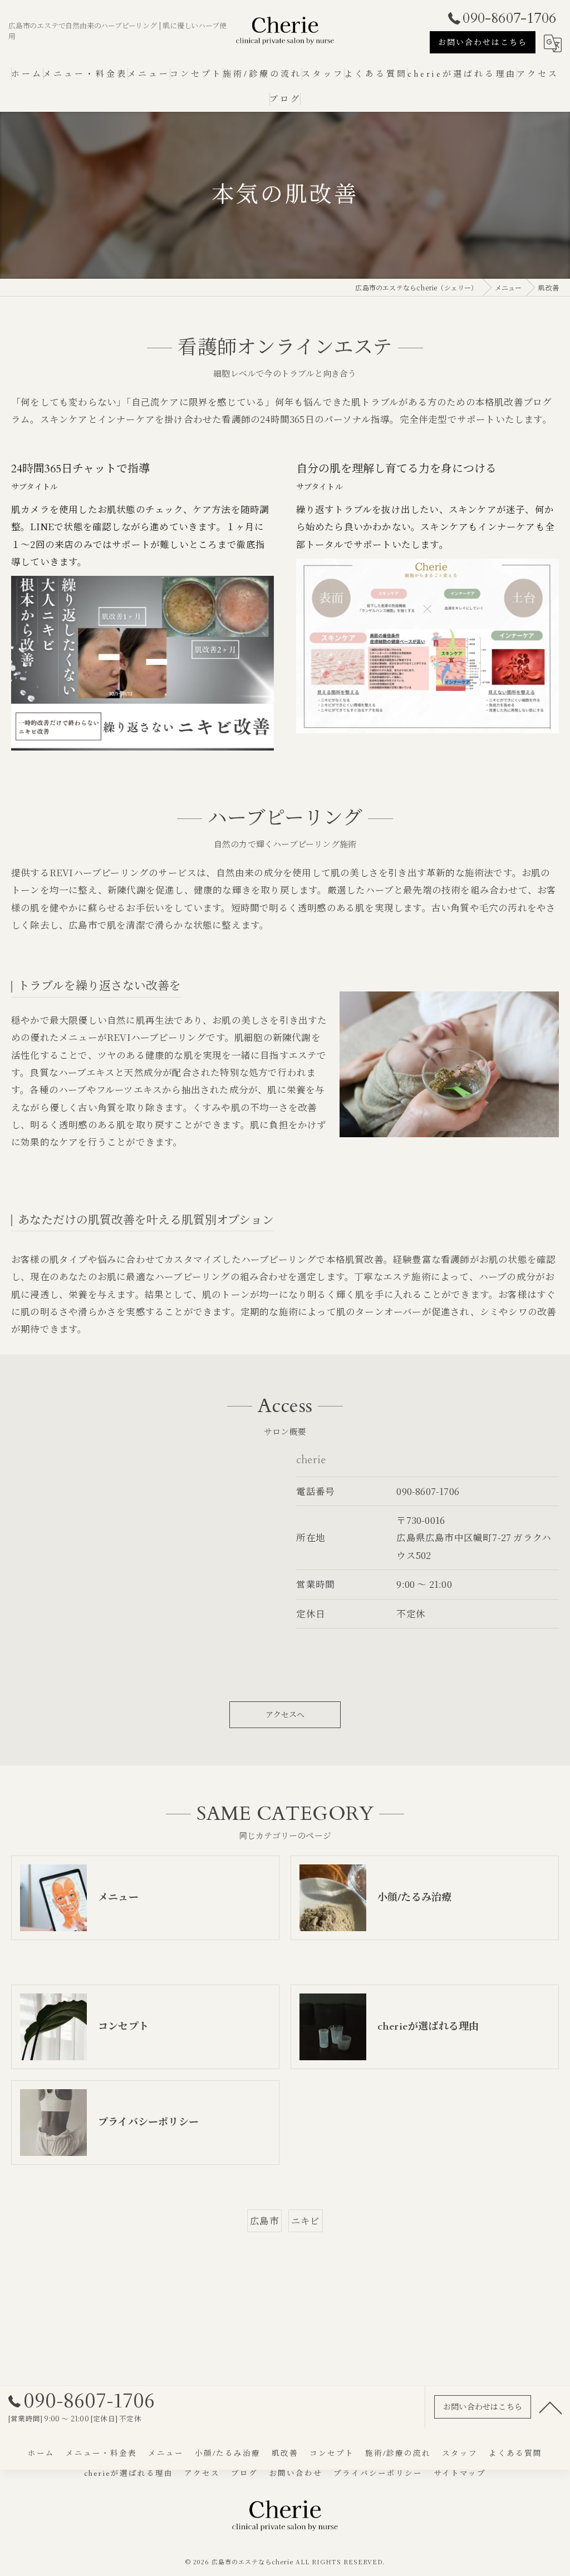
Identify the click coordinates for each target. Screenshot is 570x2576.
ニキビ (306, 2220)
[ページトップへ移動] (551, 2407)
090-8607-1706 (428, 1491)
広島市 (264, 2220)
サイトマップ (460, 2474)
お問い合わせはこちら (483, 43)
